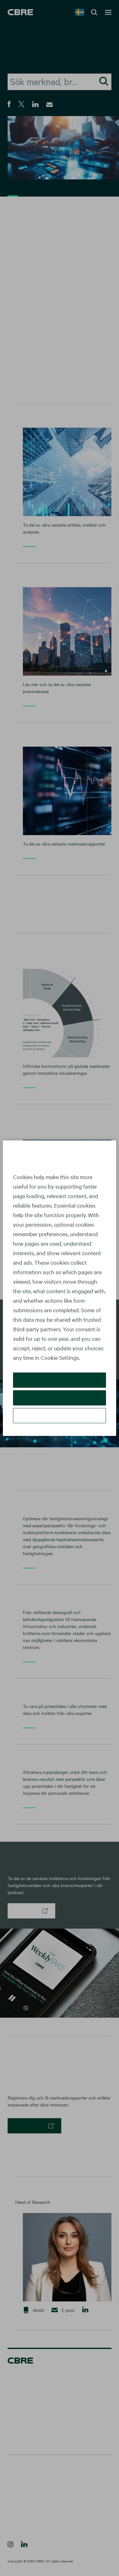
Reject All (60, 1398)
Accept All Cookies (60, 1380)
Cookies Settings (60, 1415)
